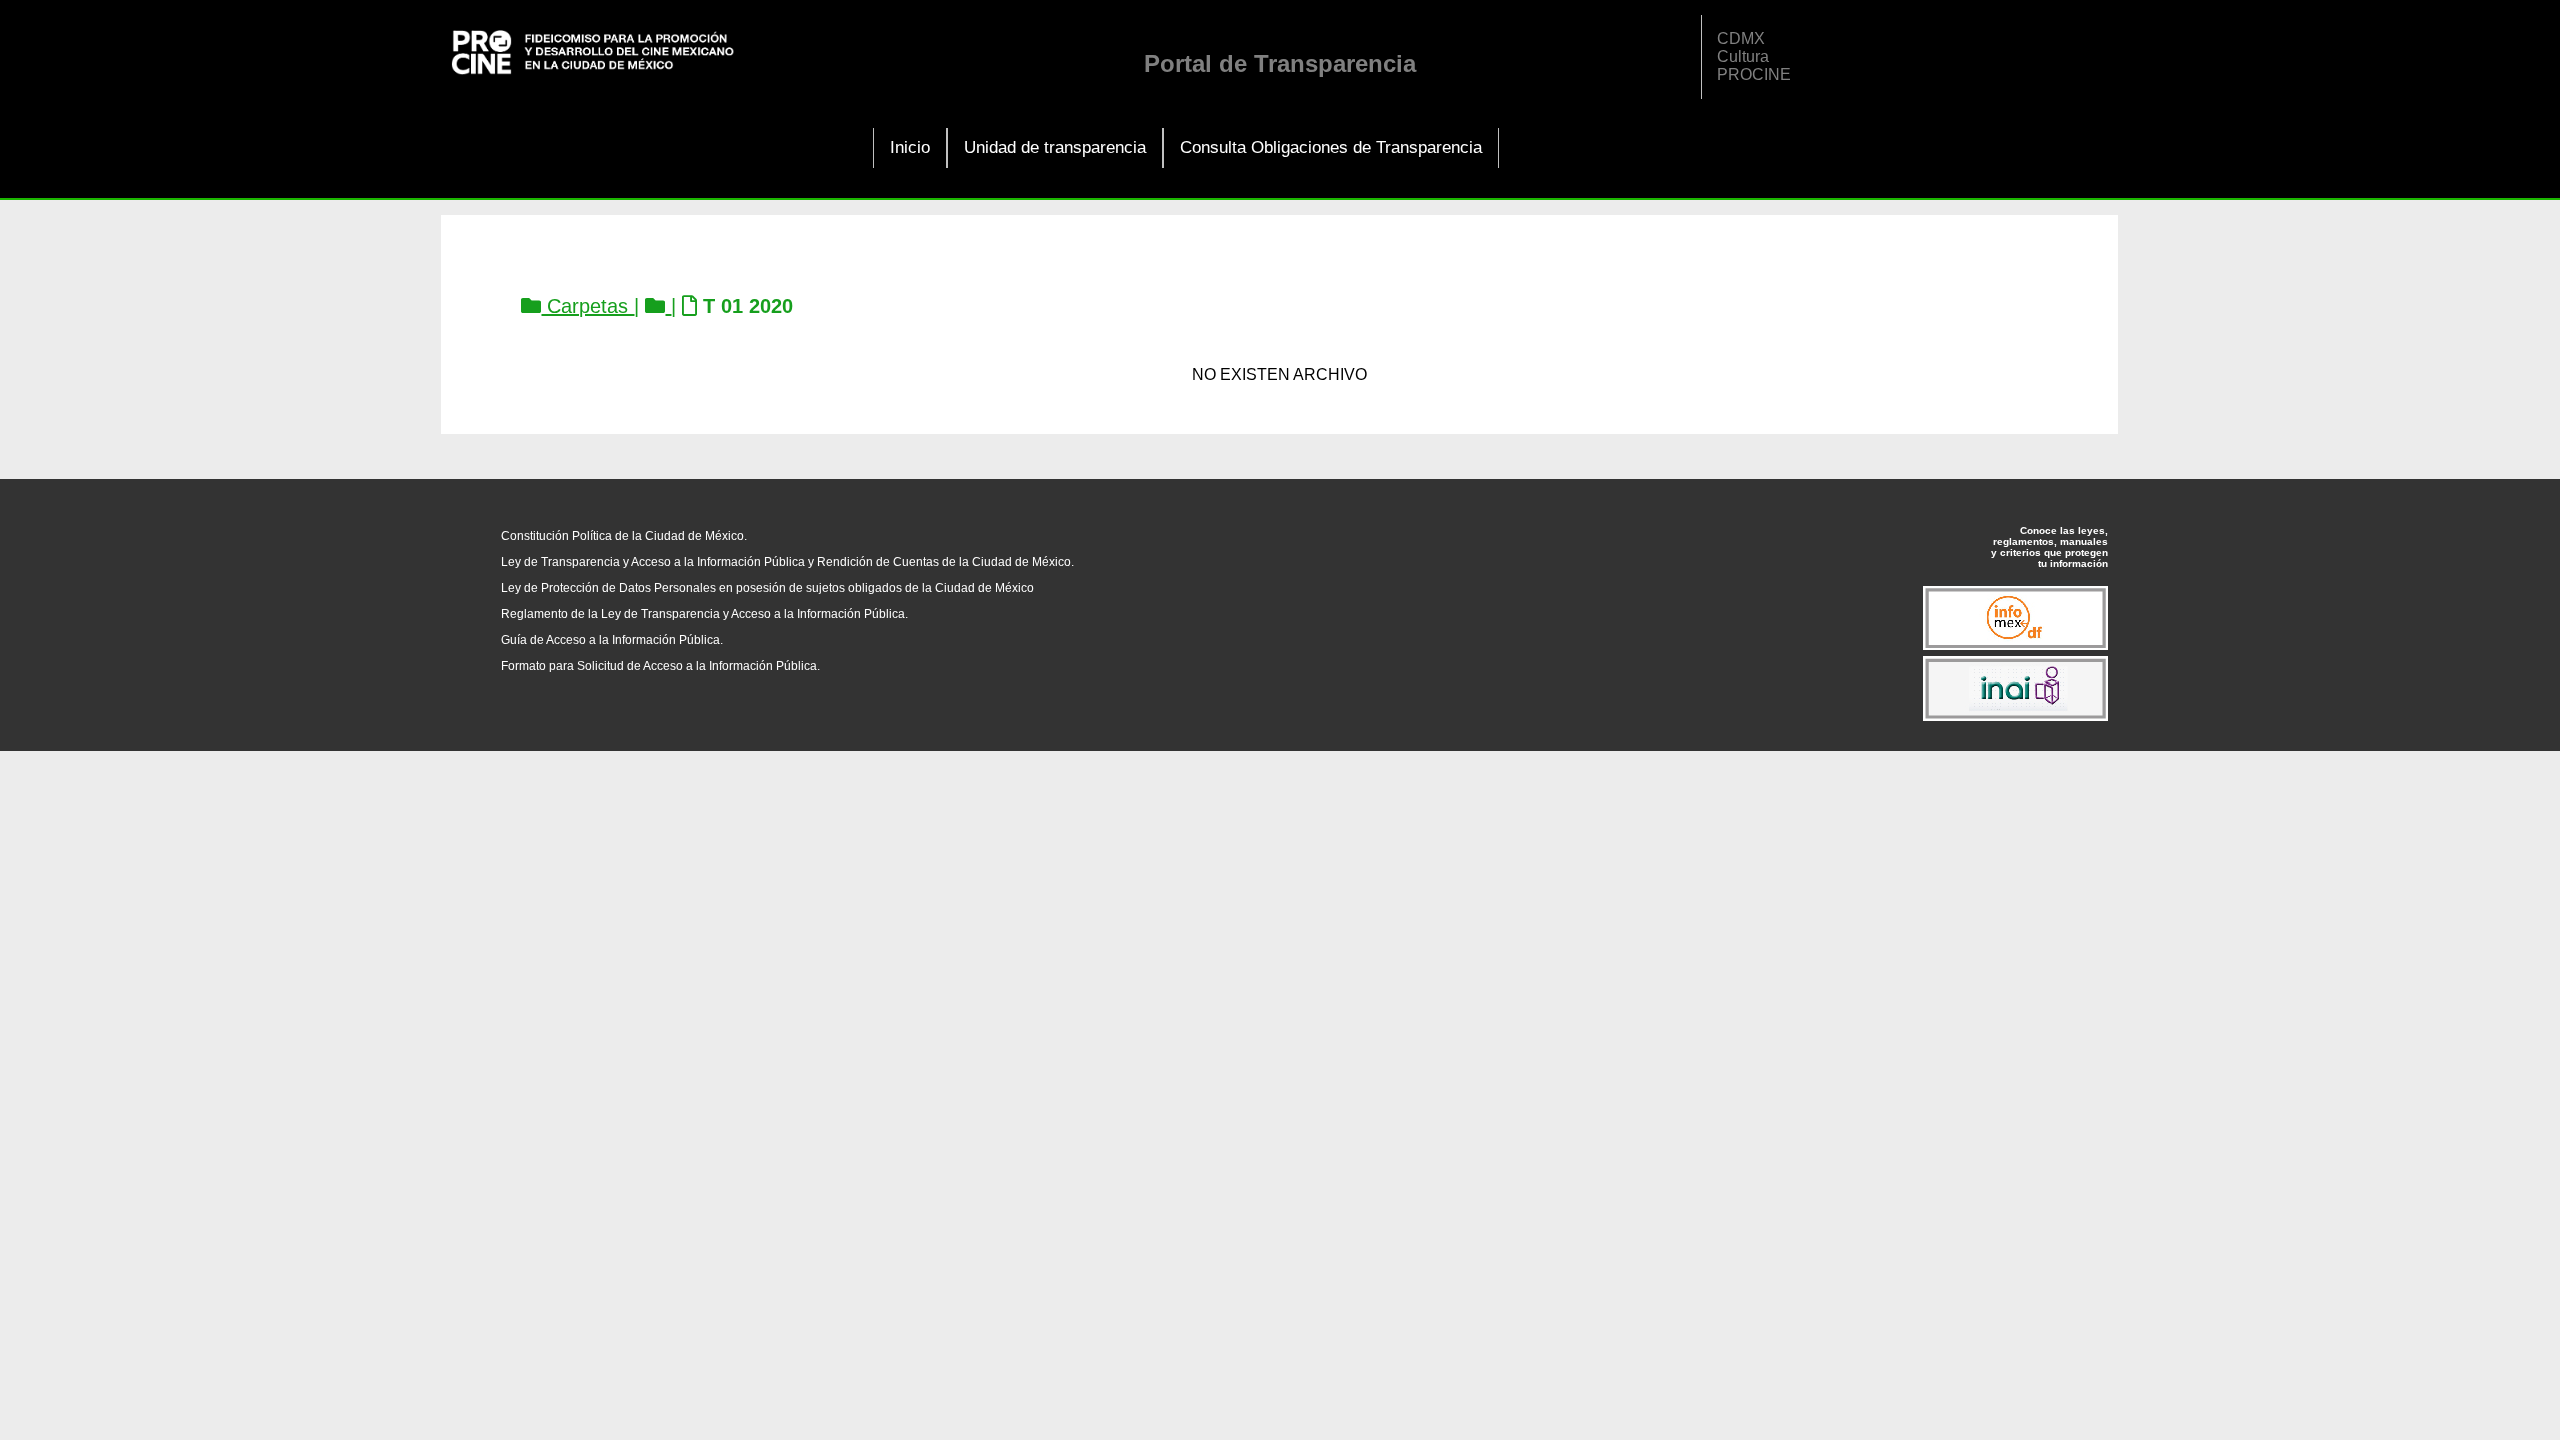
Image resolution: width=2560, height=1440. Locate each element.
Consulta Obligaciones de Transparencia (1331, 147)
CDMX (1741, 38)
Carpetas (587, 306)
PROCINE (1754, 74)
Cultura (1743, 56)
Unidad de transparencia (1055, 147)
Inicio (910, 147)
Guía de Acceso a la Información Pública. (612, 640)
